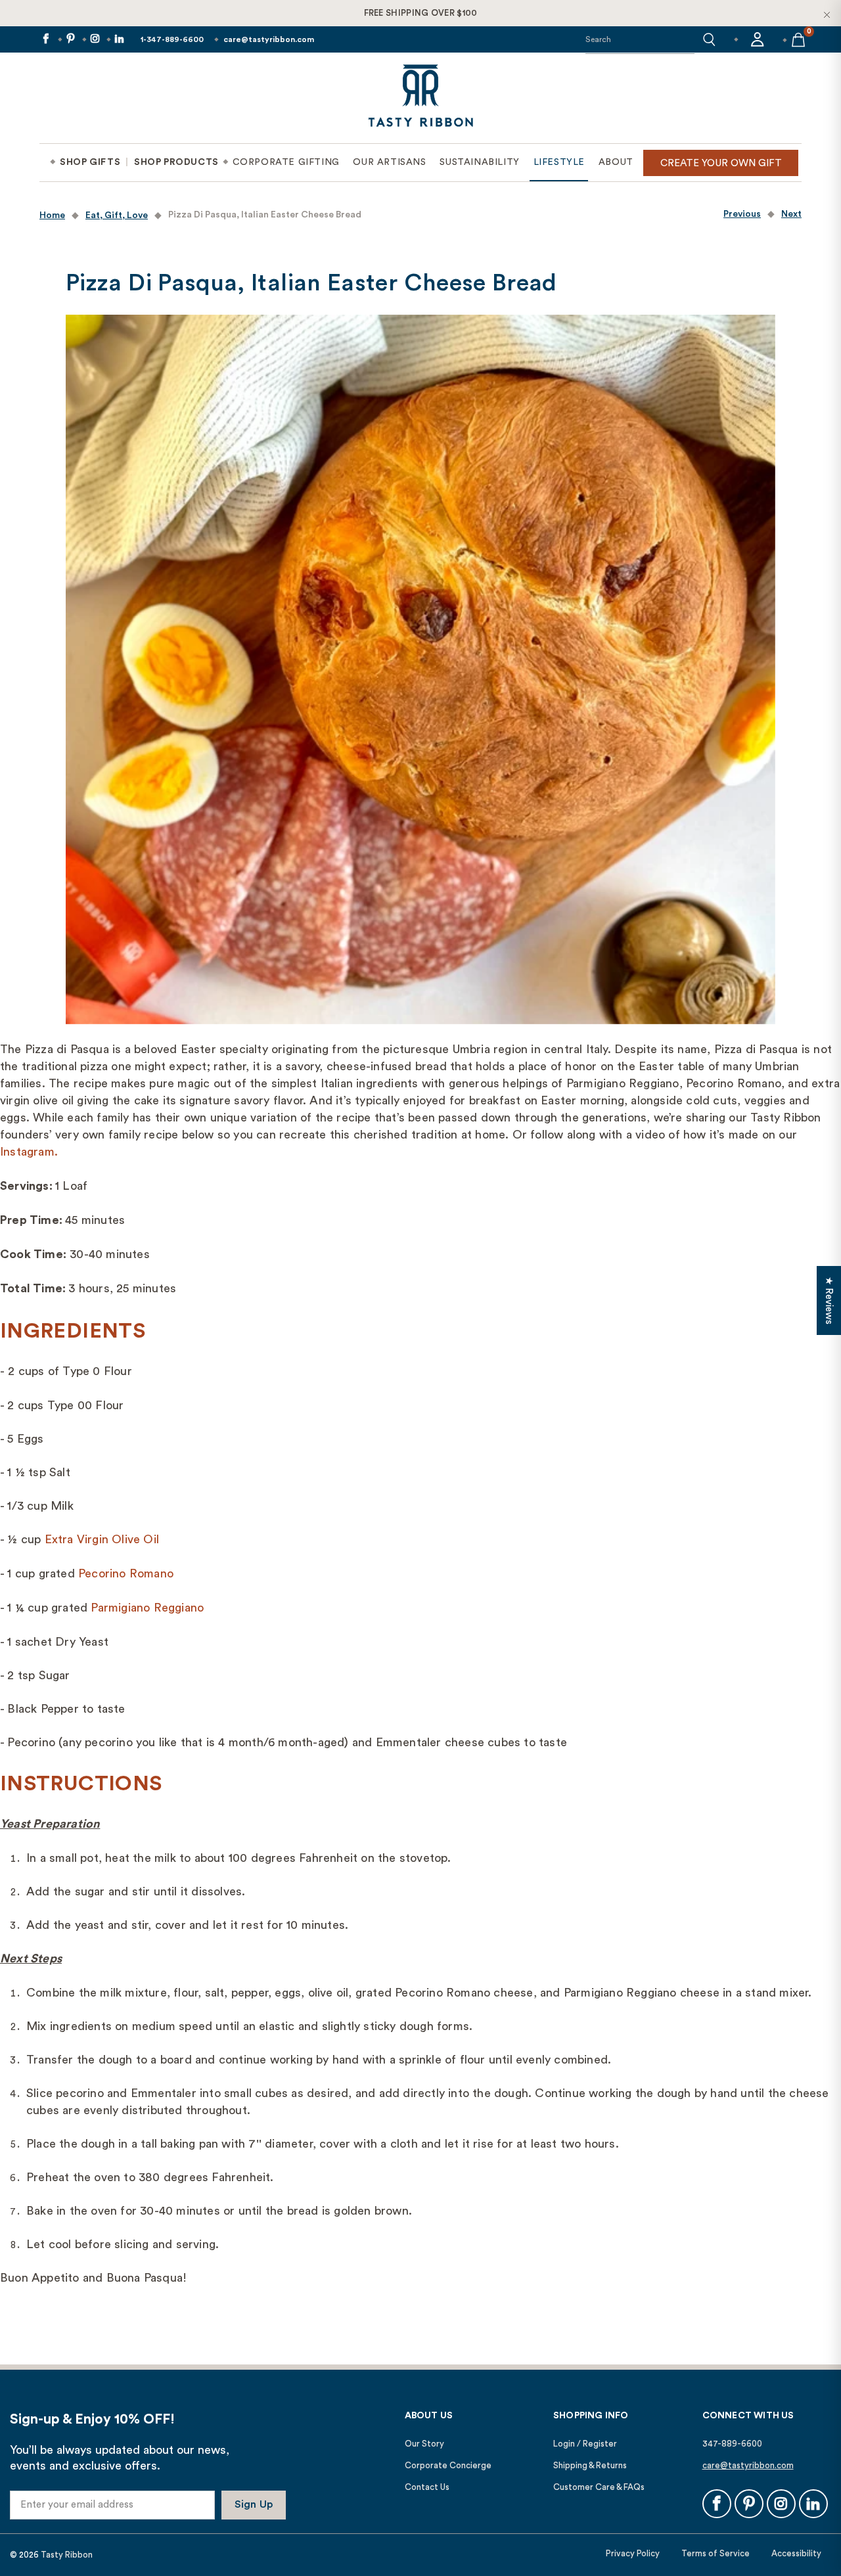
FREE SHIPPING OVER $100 (421, 13)
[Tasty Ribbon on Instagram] (94, 40)
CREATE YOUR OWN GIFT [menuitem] (721, 163)
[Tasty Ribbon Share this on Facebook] (45, 40)
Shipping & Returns (590, 2465)
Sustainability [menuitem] (479, 162)
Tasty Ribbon (67, 2555)
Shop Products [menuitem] (176, 162)
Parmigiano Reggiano (147, 1608)
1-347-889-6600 (172, 39)
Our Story (424, 2444)
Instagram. (29, 1152)
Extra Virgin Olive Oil (102, 1539)
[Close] (827, 14)
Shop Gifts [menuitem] (90, 162)
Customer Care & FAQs (599, 2487)
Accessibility (796, 2553)
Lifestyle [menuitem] (559, 162)
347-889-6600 (732, 2444)
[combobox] (640, 39)
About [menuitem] (616, 162)
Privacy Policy (633, 2553)
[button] (709, 39)
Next (791, 214)
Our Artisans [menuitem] (389, 162)
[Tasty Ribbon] (420, 98)
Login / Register (585, 2444)
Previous (742, 214)
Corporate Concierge (448, 2465)
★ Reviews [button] (829, 1300)
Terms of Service (716, 2553)
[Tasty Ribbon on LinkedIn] (119, 40)
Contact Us (427, 2487)
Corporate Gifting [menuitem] (286, 162)
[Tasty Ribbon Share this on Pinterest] (69, 40)
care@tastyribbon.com (269, 39)
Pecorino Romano (126, 1573)
